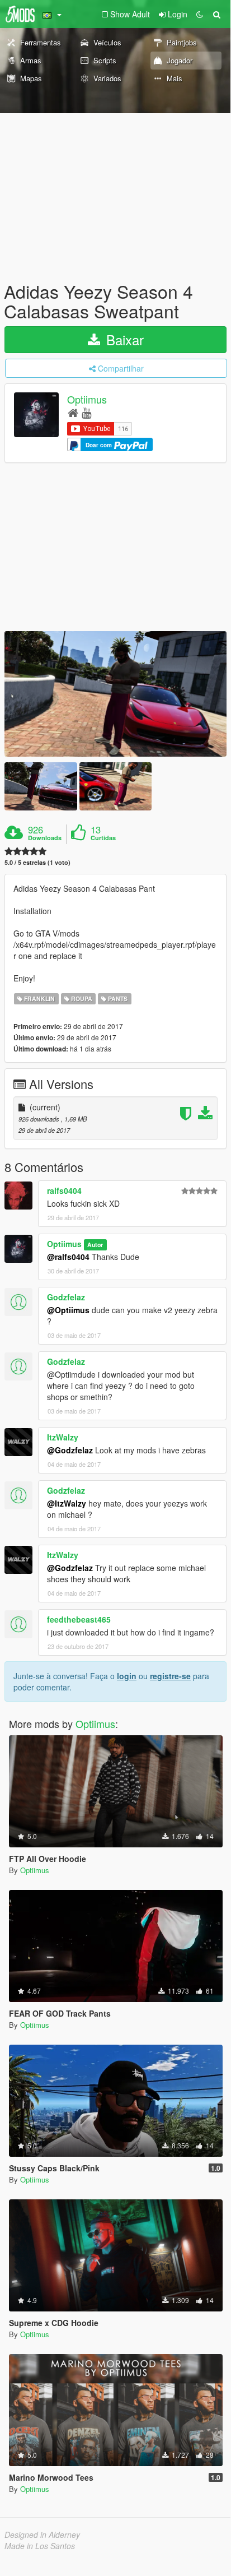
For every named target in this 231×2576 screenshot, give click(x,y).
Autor (95, 1245)
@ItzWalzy (67, 1503)
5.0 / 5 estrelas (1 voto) (37, 862)
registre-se (170, 1676)
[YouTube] (86, 412)
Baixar (123, 339)
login (127, 1676)
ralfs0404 (64, 1190)
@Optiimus (68, 1310)
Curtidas (103, 838)
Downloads (45, 838)
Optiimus (87, 400)
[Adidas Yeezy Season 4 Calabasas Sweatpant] (115, 694)
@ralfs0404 (68, 1257)
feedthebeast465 (79, 1619)
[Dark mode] (200, 14)
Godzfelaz (66, 1297)
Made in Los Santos (40, 2546)
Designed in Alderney (42, 2535)
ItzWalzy (63, 1437)
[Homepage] (73, 412)
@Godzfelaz (70, 1450)
